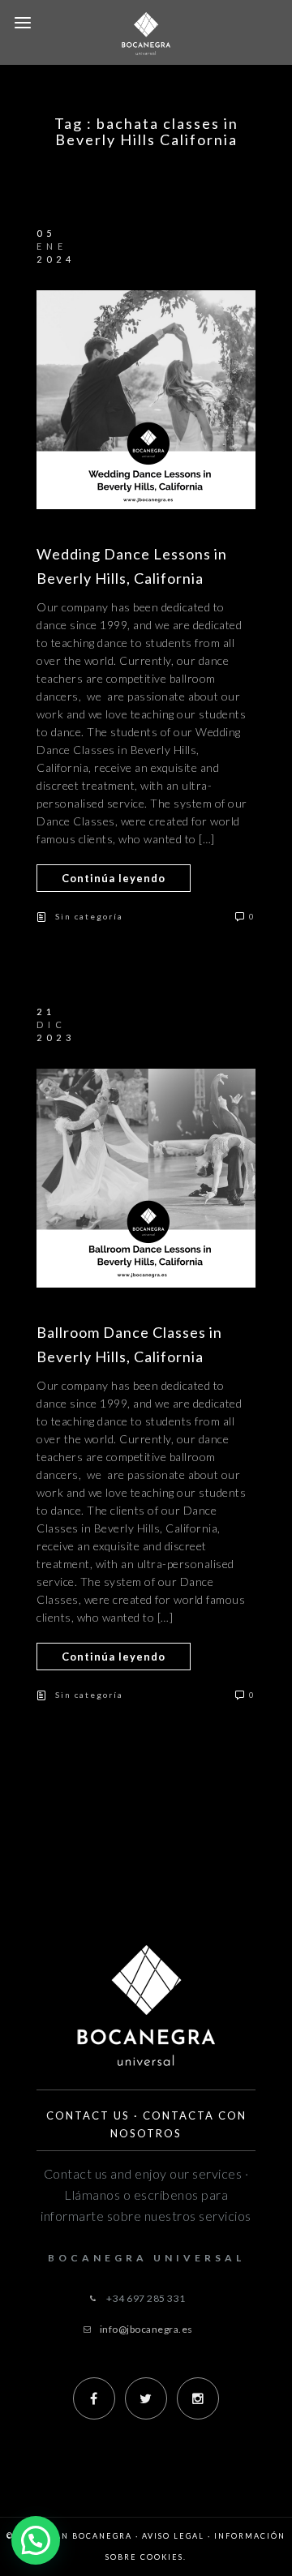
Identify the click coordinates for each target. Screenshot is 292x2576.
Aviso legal (173, 2536)
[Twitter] (146, 2398)
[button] (36, 2540)
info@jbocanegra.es (146, 2329)
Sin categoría (89, 916)
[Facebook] (94, 2398)
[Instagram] (198, 2398)
